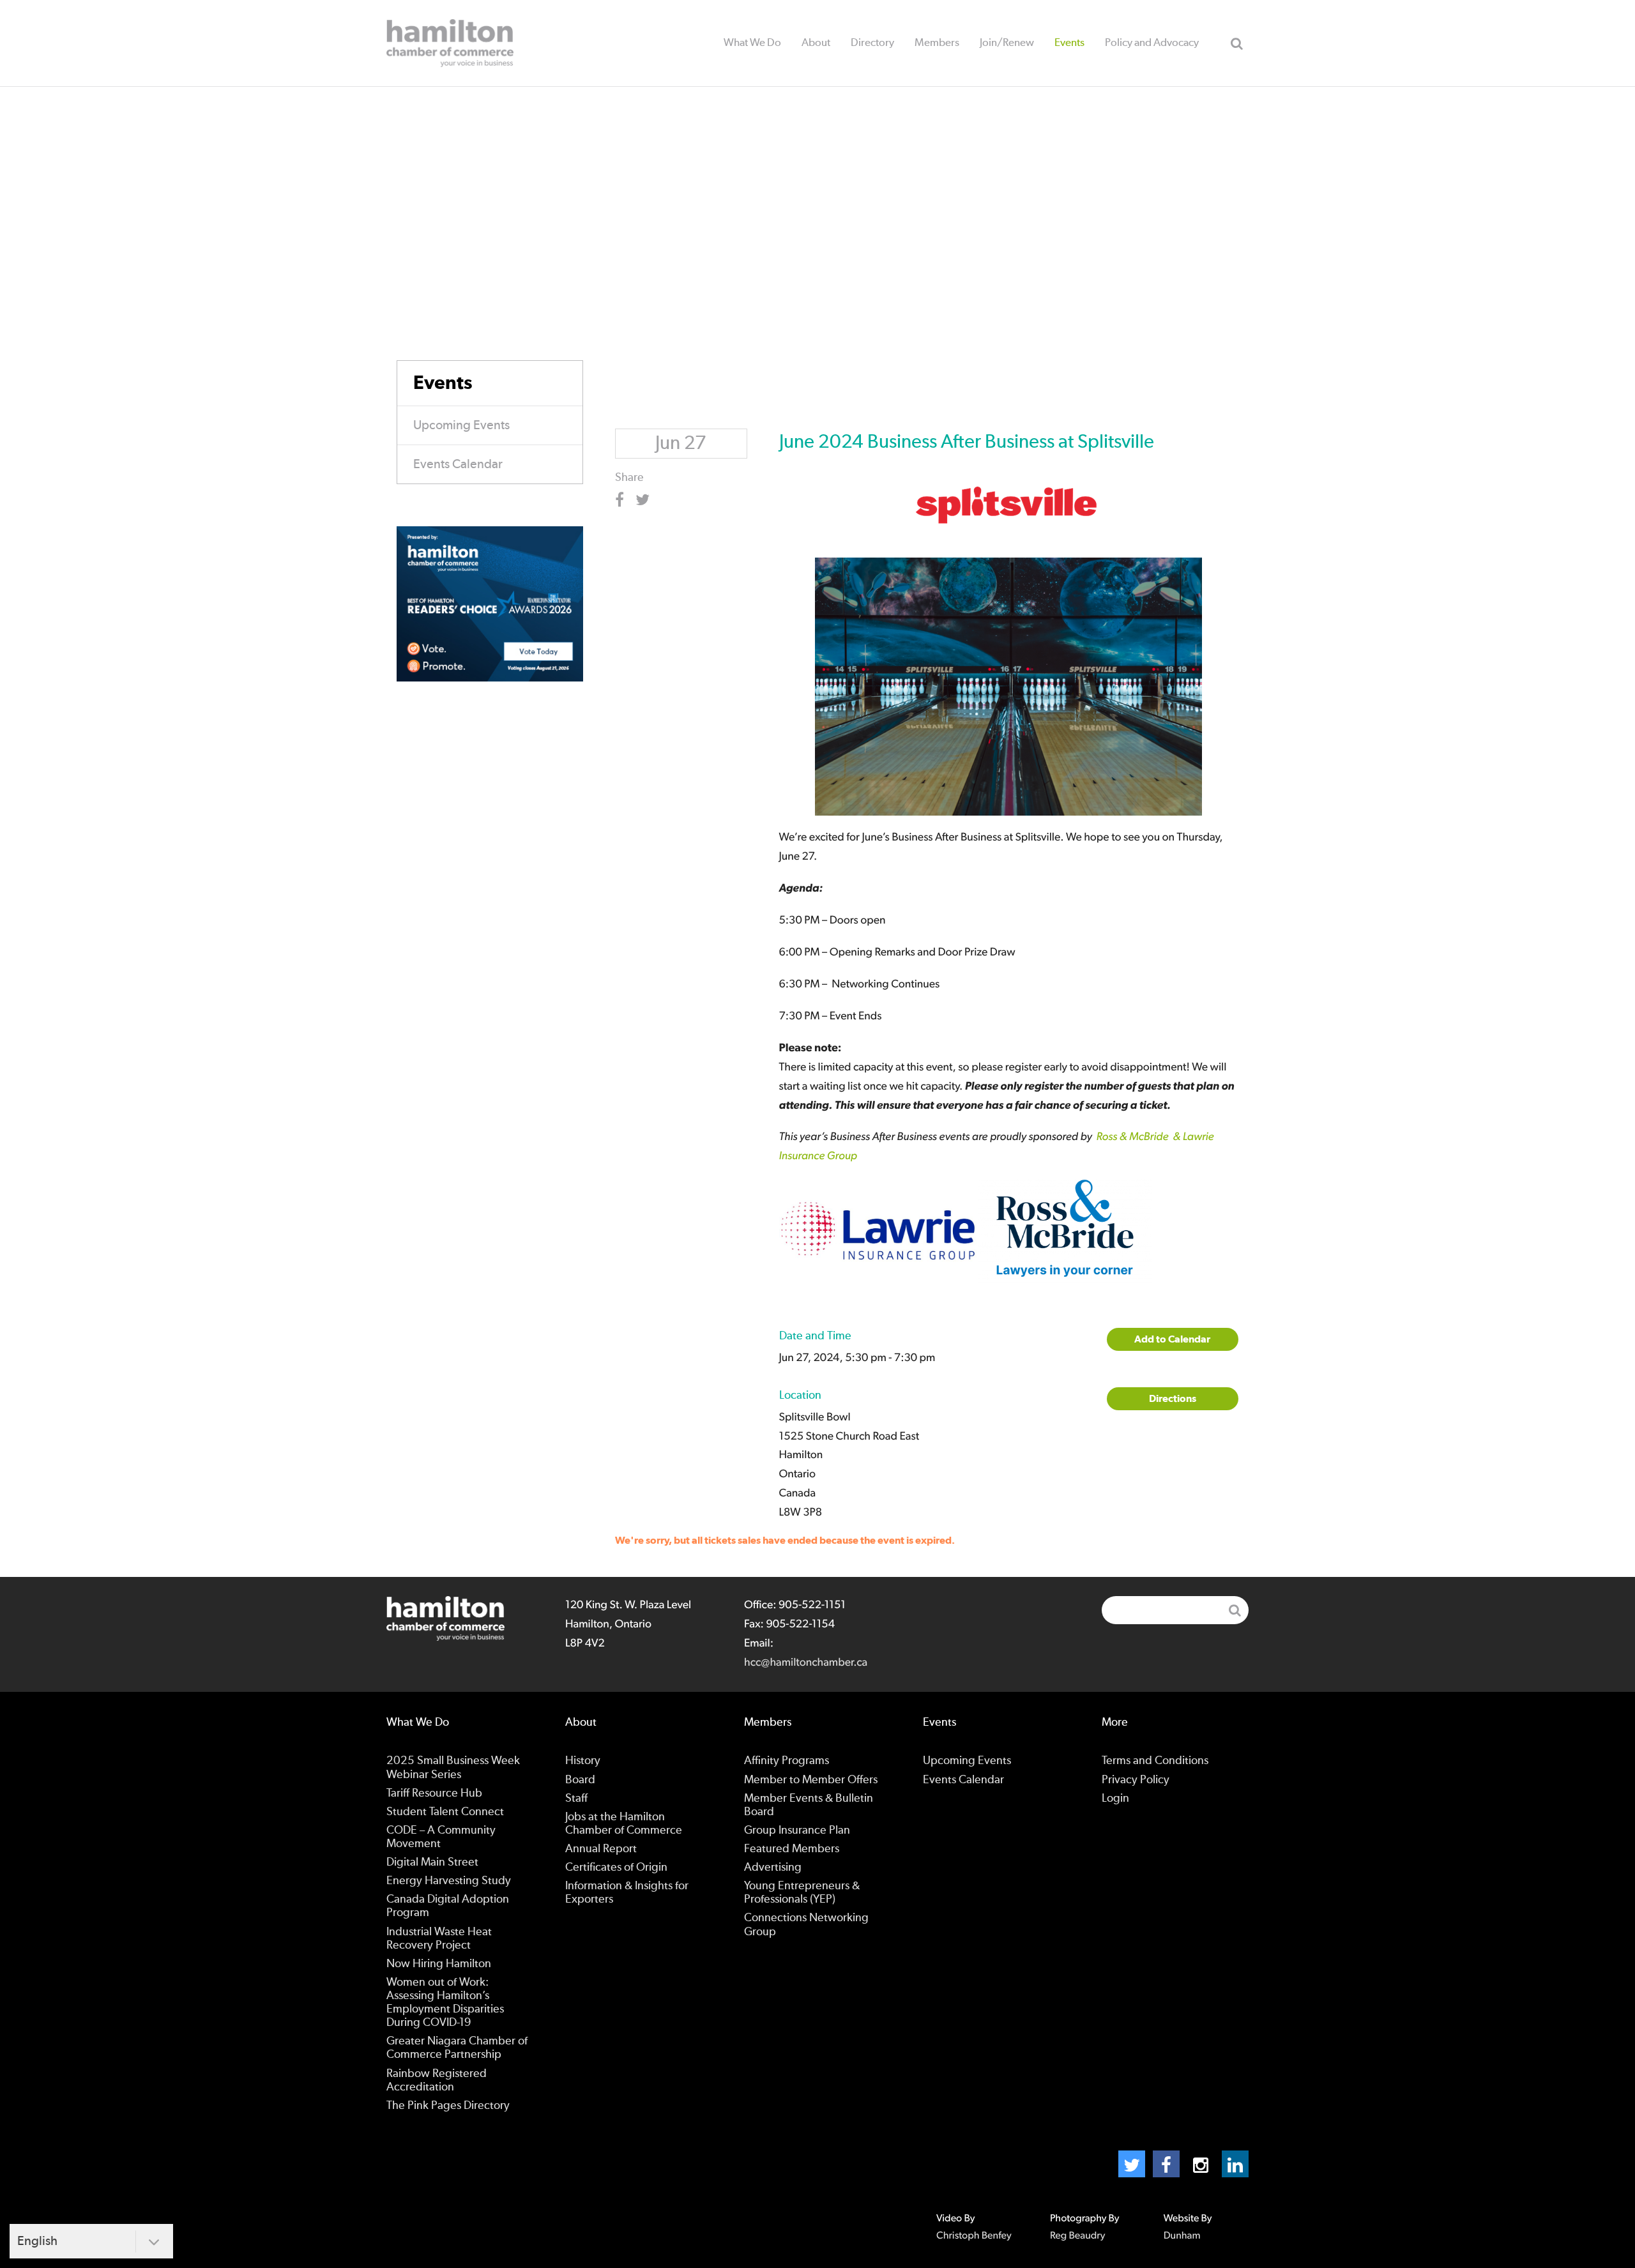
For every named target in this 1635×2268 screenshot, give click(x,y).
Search (1236, 43)
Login (1115, 1799)
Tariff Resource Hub (434, 1793)
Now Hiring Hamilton (439, 1964)
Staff (576, 1799)
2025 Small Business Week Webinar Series (453, 1768)
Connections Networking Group (806, 1925)
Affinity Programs (787, 1761)
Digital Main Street (432, 1862)
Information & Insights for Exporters (627, 1893)
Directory (872, 42)
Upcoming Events (461, 425)
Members (937, 42)
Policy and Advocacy (1152, 42)
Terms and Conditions (1155, 1761)
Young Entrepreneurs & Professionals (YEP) (802, 1893)
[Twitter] (1132, 2164)
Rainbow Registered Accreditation (437, 2081)
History (583, 1761)
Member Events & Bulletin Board (809, 1805)
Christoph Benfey (974, 2236)
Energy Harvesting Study (449, 1881)
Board (580, 1780)
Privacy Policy (1136, 1780)
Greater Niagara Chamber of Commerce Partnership (457, 2048)
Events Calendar (458, 464)
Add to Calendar (1172, 1339)
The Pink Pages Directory (448, 2106)
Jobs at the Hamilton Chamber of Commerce (624, 1824)
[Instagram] (1201, 2164)
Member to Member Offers (811, 1780)
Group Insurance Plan (797, 1830)
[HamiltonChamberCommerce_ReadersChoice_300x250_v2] (490, 603)
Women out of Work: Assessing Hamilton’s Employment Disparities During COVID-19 (445, 2003)
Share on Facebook (624, 500)
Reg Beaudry (1077, 2236)
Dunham (1182, 2236)
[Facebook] (1166, 2164)
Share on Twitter (645, 500)
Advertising (773, 1868)
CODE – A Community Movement (441, 1837)
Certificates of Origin (616, 1868)
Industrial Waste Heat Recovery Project (439, 1939)
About (816, 42)
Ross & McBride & (1140, 1137)
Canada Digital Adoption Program (448, 1906)
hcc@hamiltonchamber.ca (806, 1663)
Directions (1173, 1399)
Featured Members (792, 1849)
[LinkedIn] (1235, 2164)
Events (1069, 42)
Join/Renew (1007, 42)
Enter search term (1175, 1610)
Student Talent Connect (445, 1812)
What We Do (752, 42)
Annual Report (601, 1849)
